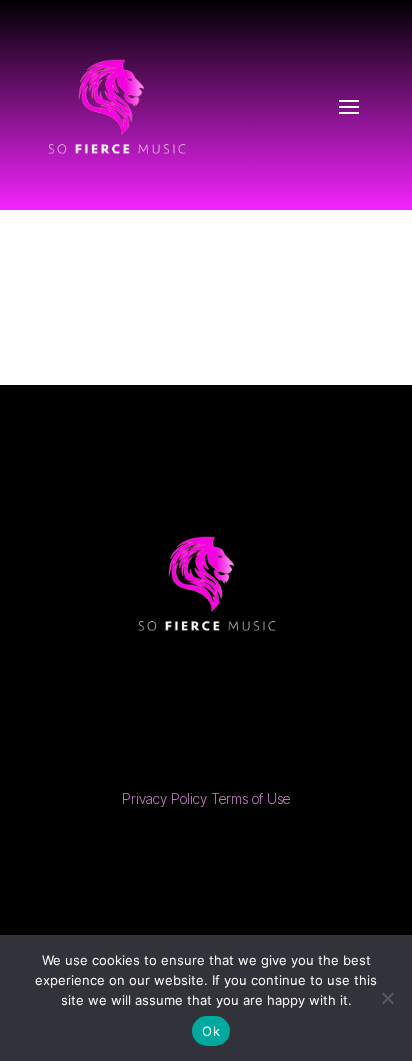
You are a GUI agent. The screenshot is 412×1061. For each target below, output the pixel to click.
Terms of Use (250, 798)
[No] (387, 998)
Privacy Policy (164, 798)
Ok (211, 1031)
